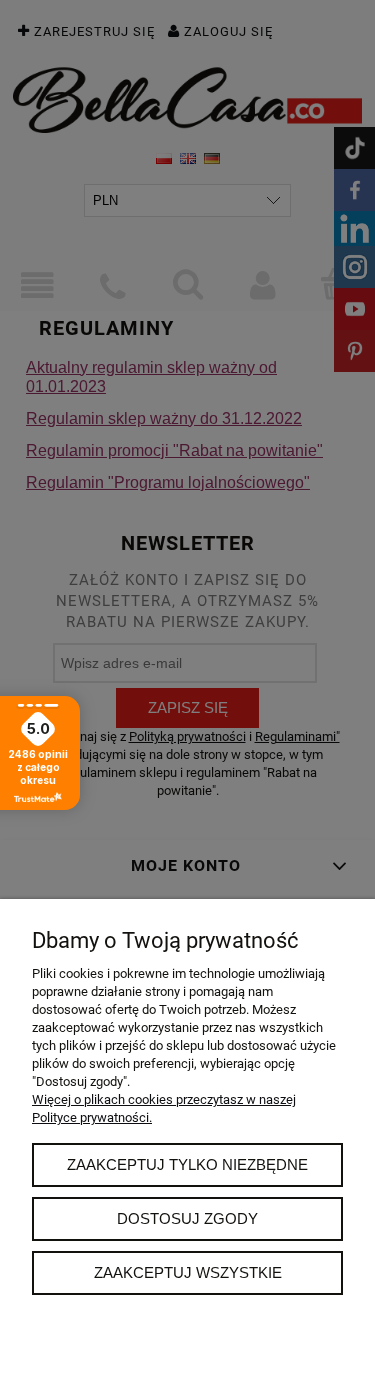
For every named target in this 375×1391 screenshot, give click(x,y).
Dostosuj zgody (187, 1218)
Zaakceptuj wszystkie (188, 1272)
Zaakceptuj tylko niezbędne (187, 1164)
